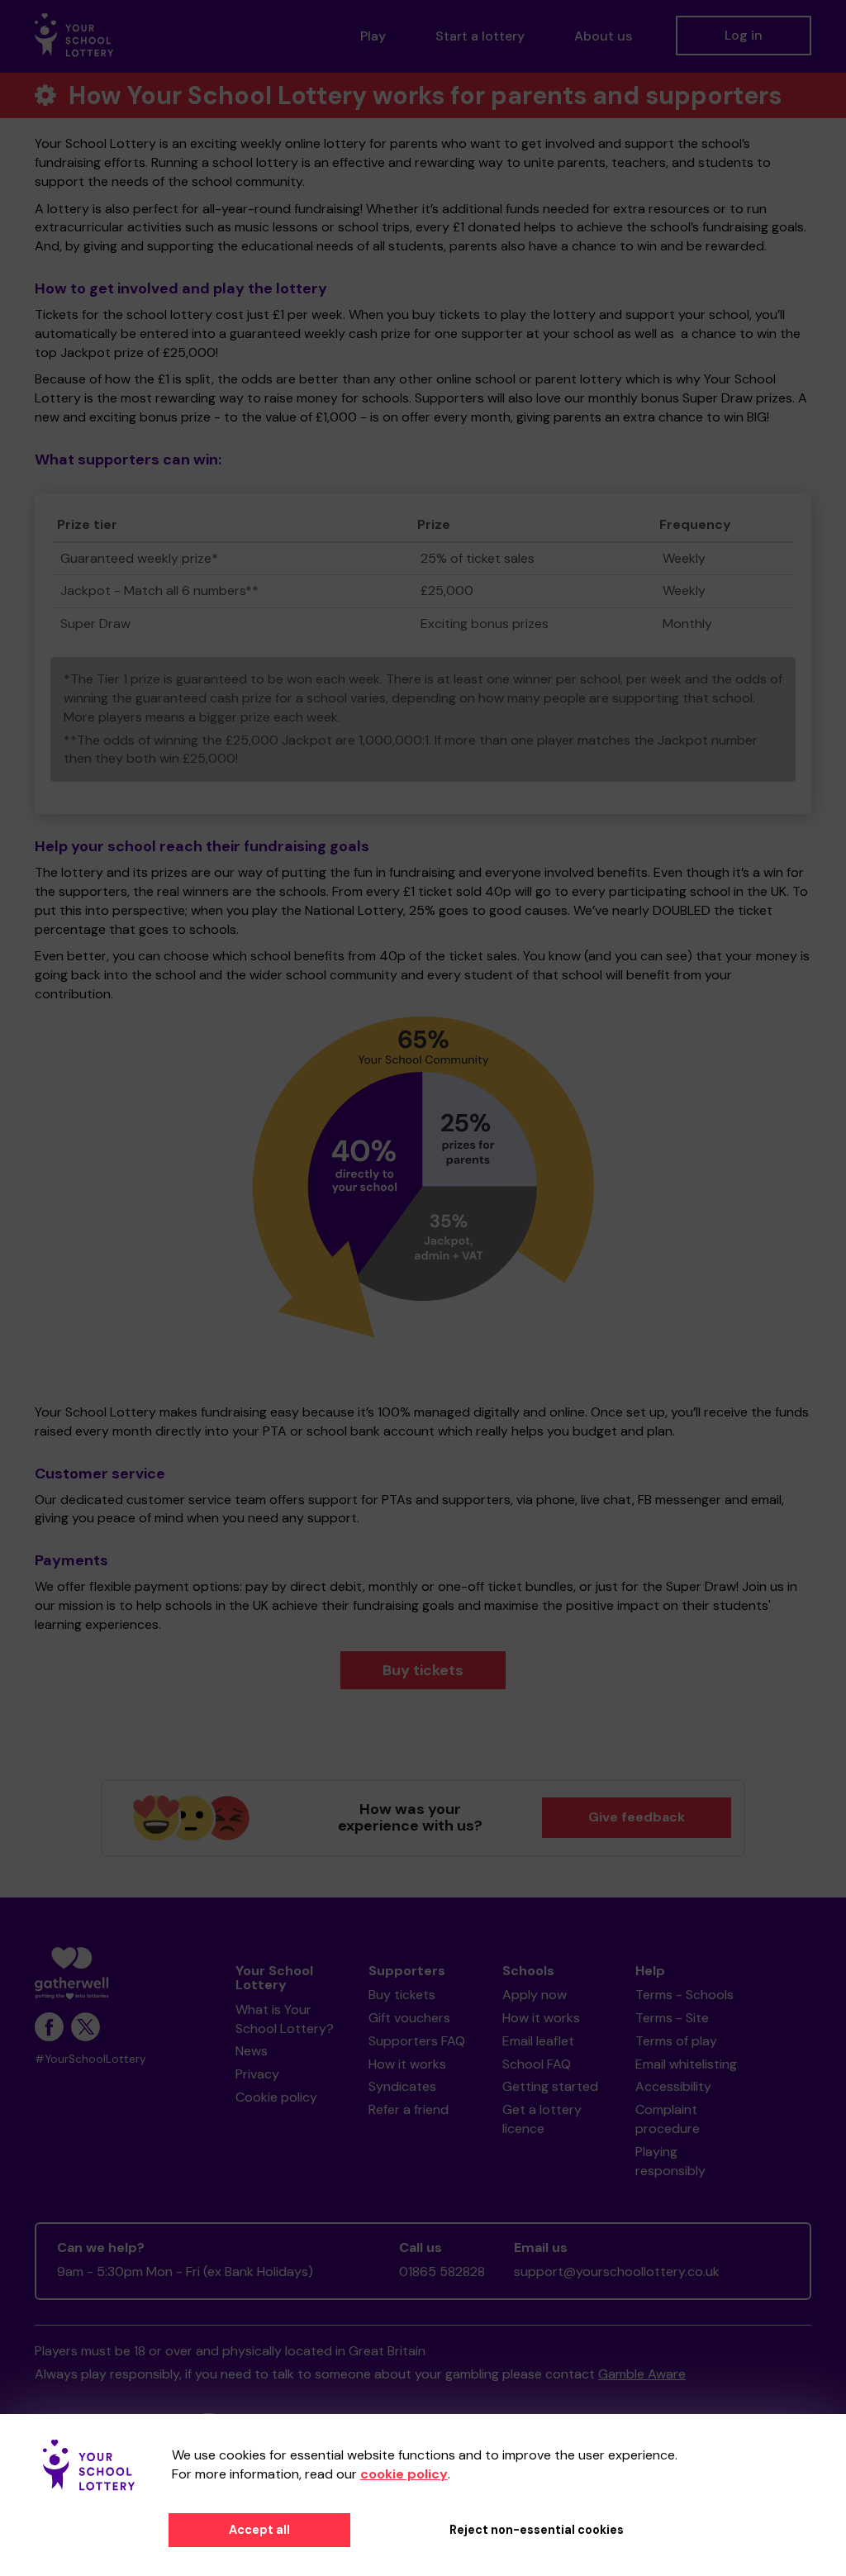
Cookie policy (276, 2097)
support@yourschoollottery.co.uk (617, 2271)
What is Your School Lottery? (285, 2019)
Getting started (550, 2086)
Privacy (257, 2074)
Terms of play (676, 2041)
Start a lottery (480, 36)
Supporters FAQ (417, 2041)
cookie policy (404, 2474)
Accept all (259, 2530)
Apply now (535, 1995)
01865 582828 (442, 2271)
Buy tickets (423, 1670)
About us (603, 36)
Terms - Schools (684, 1995)
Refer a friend (409, 2109)
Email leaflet (538, 2041)
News (252, 2051)
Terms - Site (672, 2018)
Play (373, 36)
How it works (407, 2064)
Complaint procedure (668, 2119)
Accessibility (673, 2086)
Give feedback (637, 1817)
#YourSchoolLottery (90, 2059)
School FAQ (537, 2064)
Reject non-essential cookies (537, 2530)
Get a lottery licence (542, 2119)
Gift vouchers (409, 2018)
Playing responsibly (670, 2161)
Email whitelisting (686, 2064)
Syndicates (402, 2086)
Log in (744, 35)
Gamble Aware (642, 2374)
